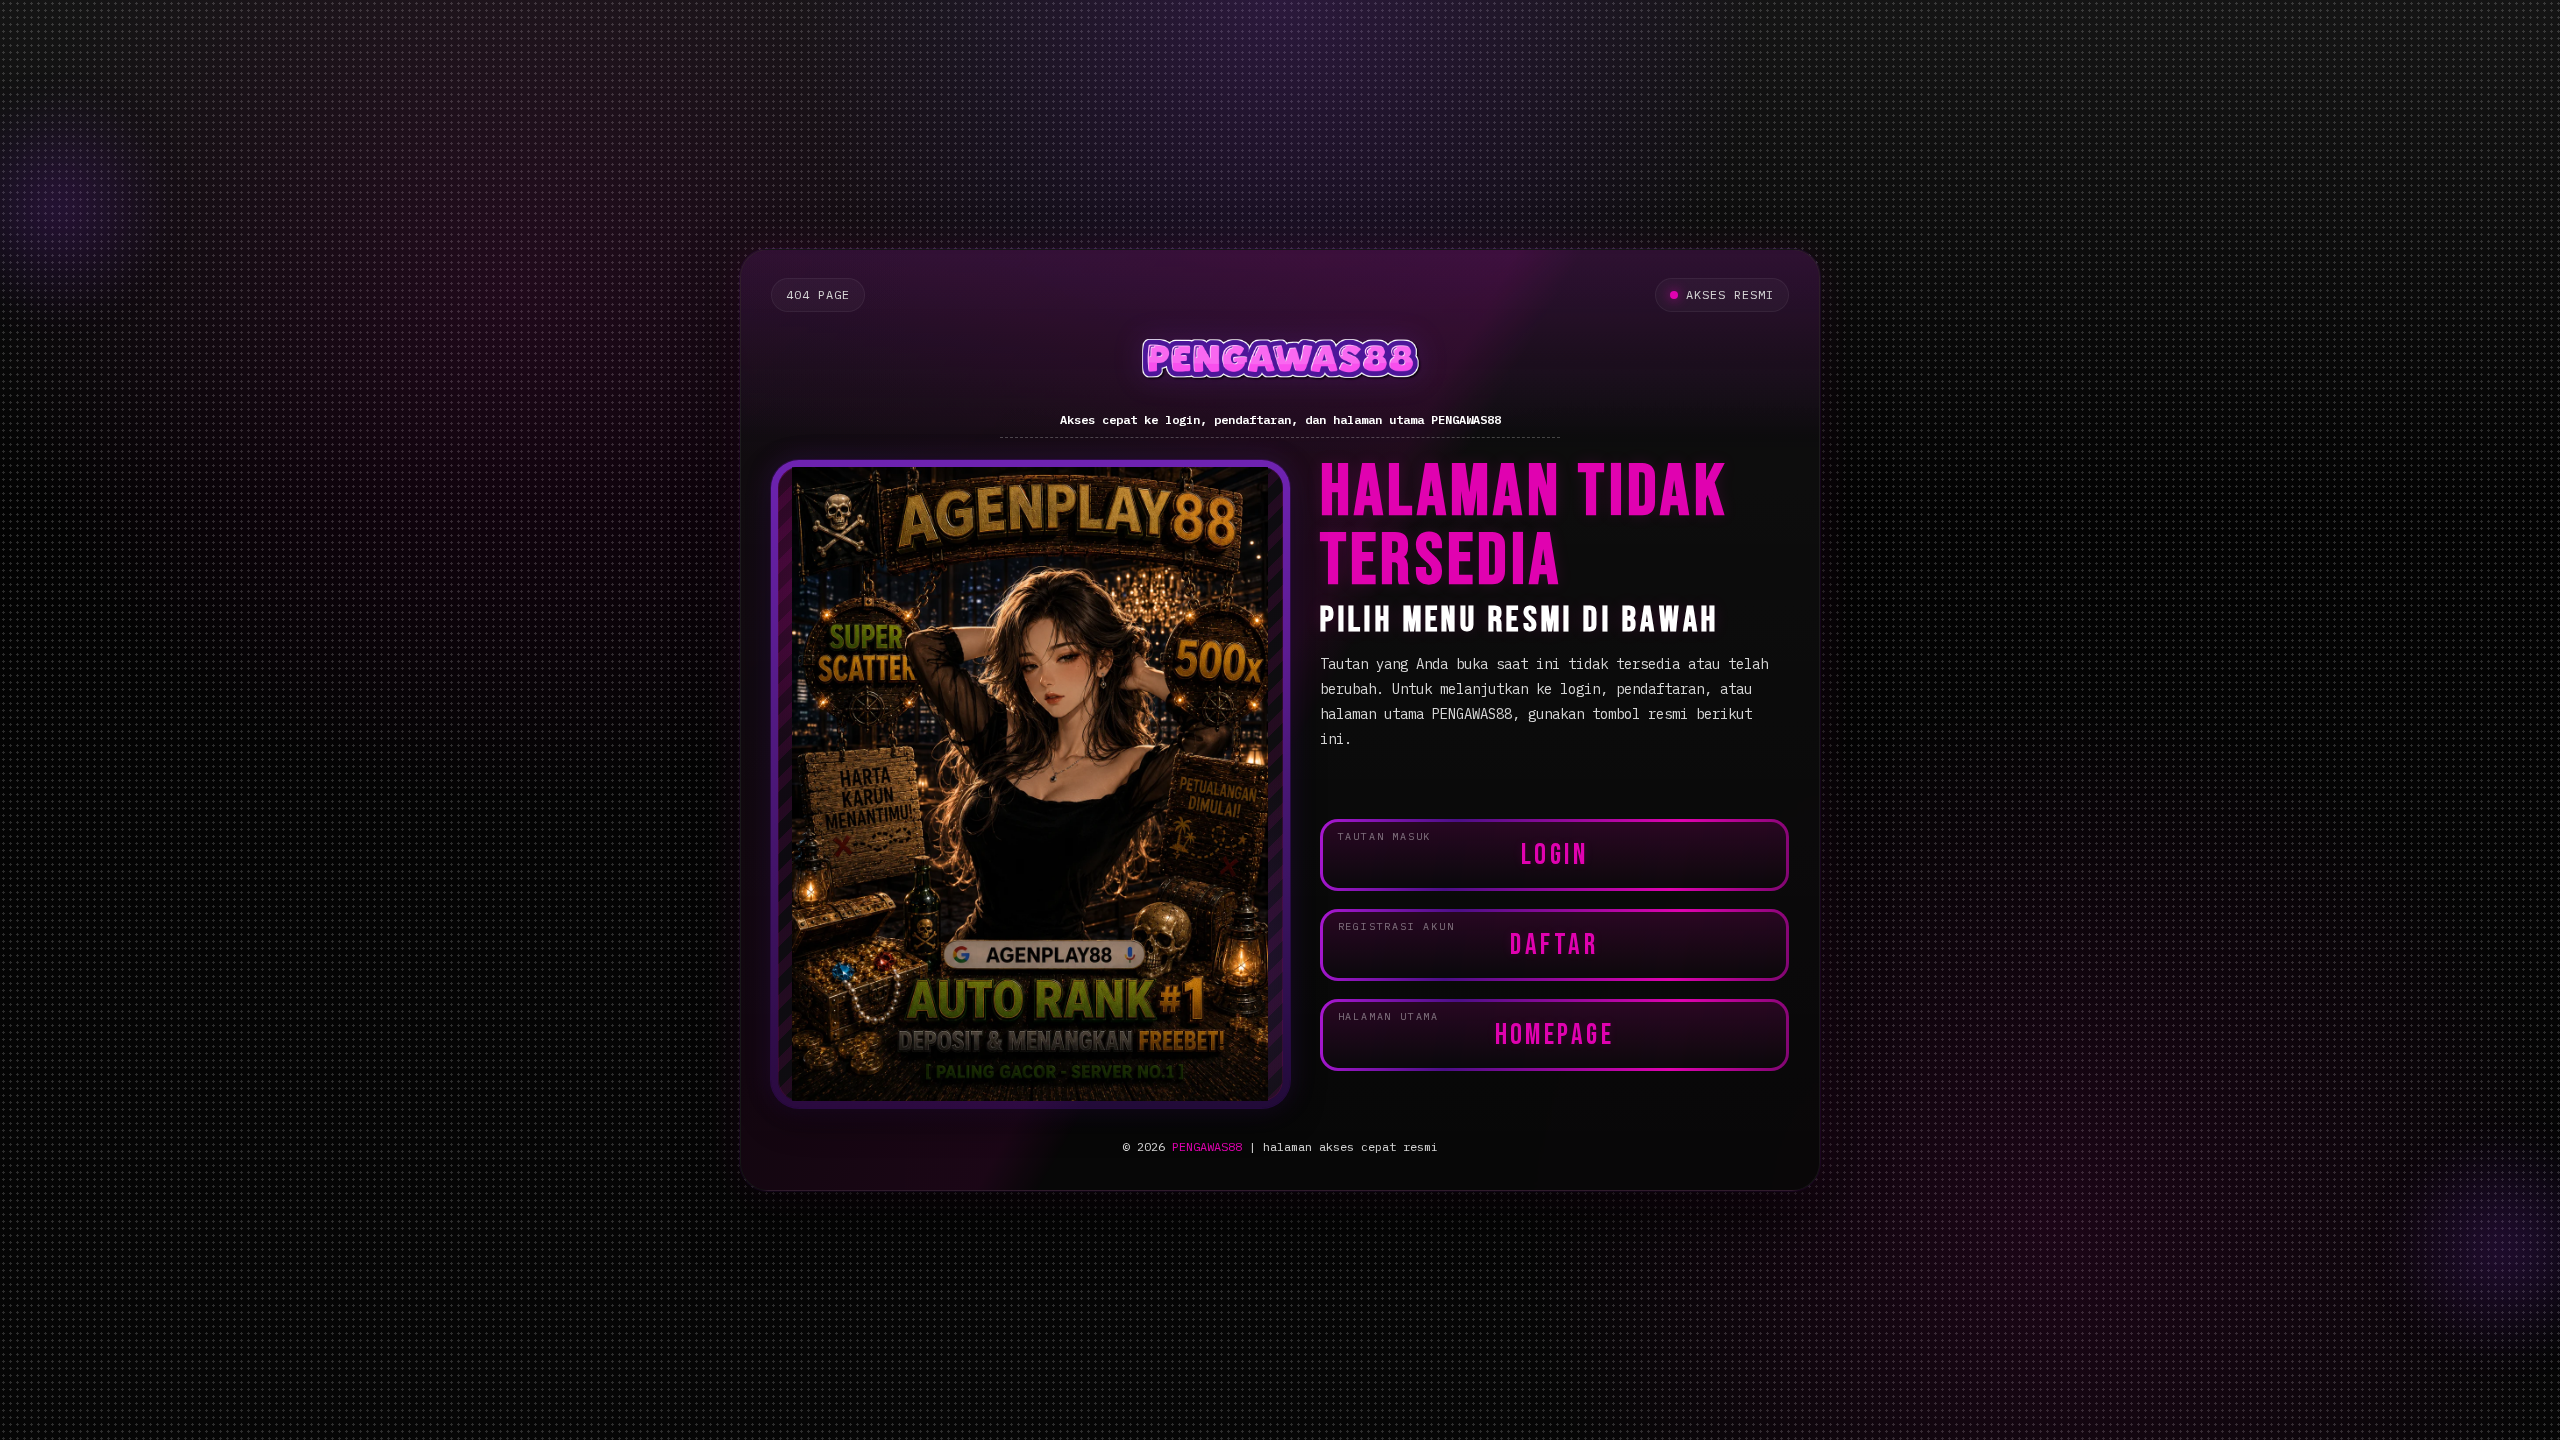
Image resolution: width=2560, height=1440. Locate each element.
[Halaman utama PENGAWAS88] (1280, 362)
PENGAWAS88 (1207, 1146)
